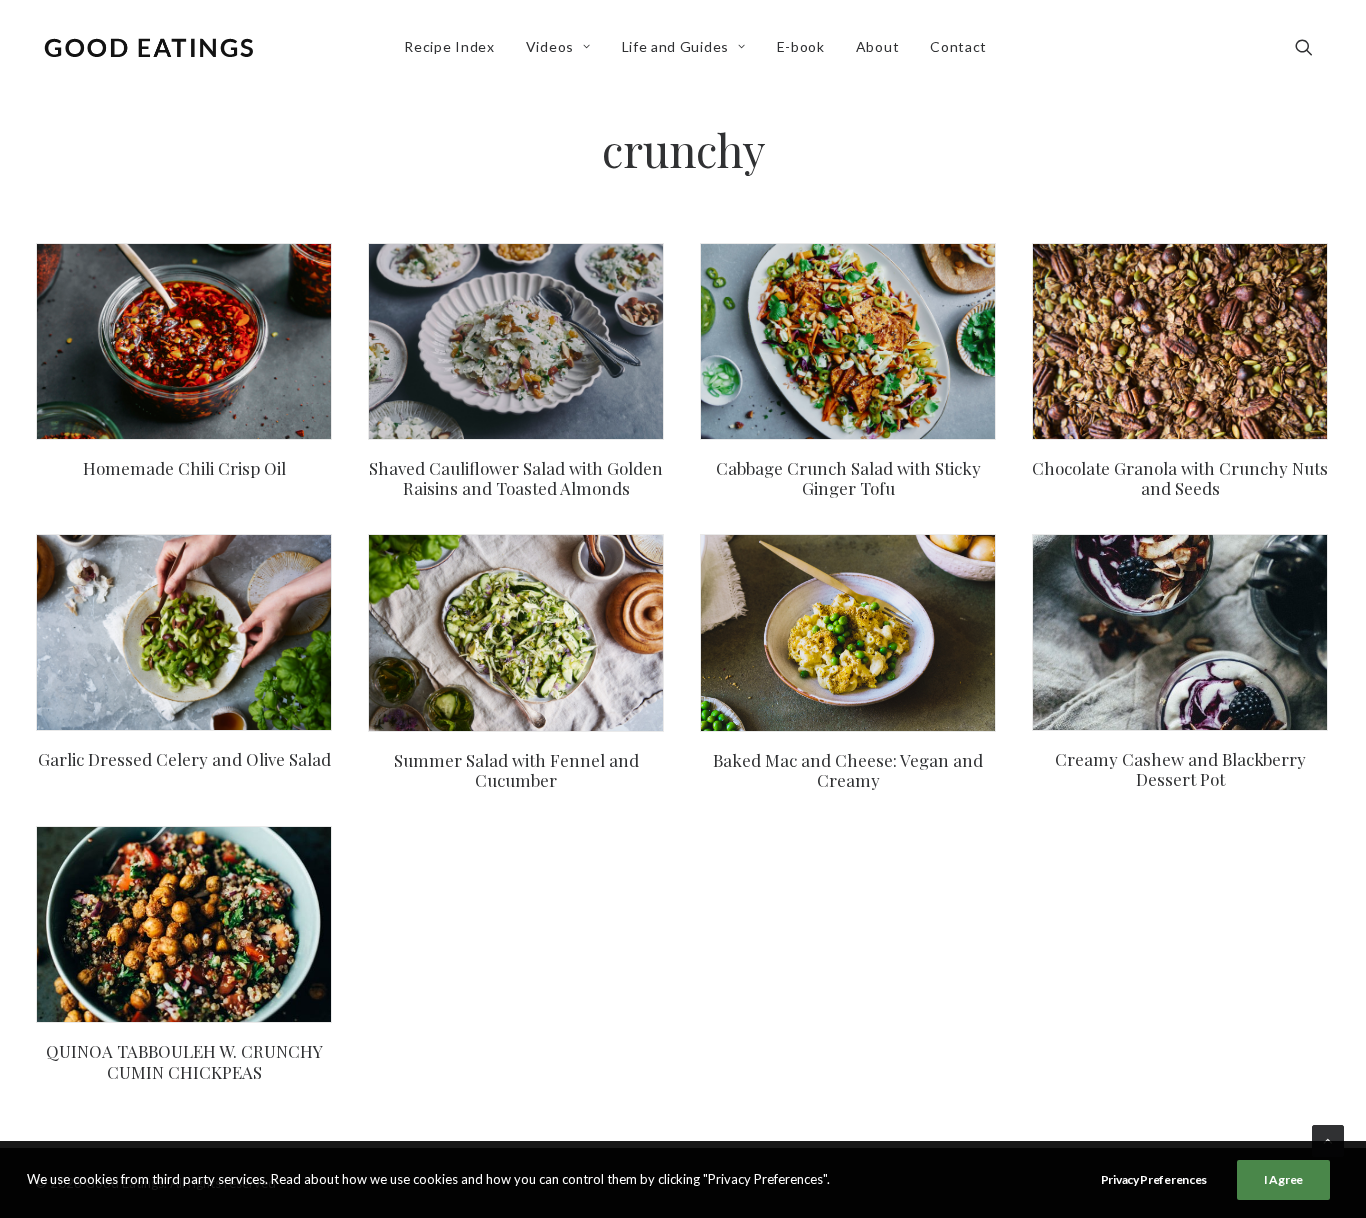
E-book (801, 46)
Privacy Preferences (1154, 1179)
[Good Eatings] (148, 47)
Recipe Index (449, 46)
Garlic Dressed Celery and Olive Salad (184, 759)
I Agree (1283, 1179)
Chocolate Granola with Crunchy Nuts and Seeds (1180, 478)
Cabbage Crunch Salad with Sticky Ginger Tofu (848, 478)
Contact (958, 46)
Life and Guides (676, 46)
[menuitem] (449, 47)
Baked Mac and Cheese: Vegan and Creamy (848, 770)
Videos (550, 46)
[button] (1313, 47)
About (878, 46)
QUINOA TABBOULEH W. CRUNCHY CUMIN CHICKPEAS (184, 1061)
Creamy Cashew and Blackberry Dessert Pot (1180, 769)
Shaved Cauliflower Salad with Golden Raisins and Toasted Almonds (516, 478)
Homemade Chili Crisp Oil (184, 468)
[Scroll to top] (1328, 1139)
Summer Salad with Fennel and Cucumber (516, 770)
